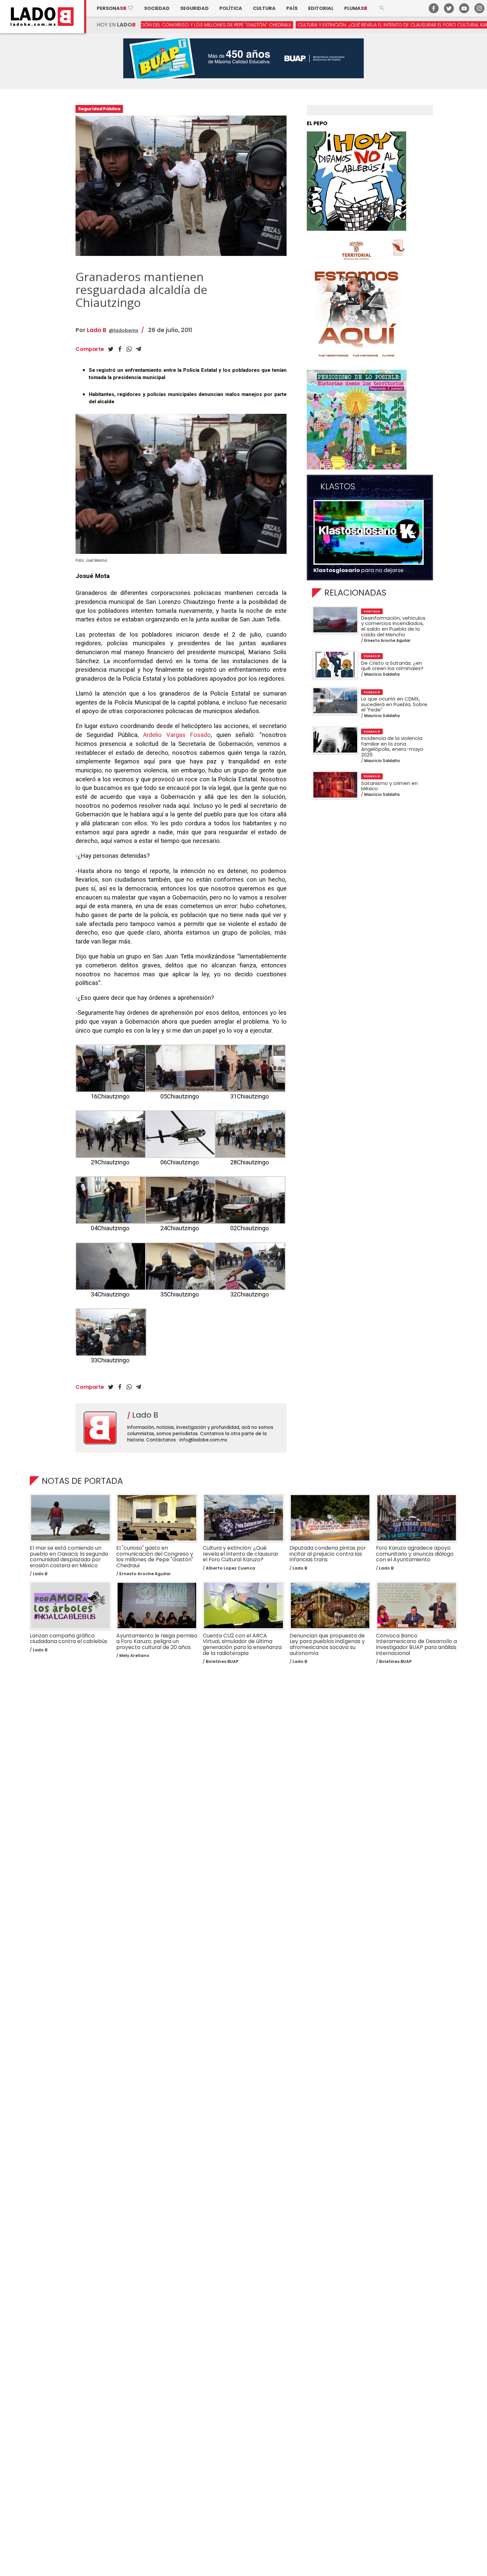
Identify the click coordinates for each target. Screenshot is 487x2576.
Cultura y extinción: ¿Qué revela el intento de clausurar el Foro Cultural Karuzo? (278, 25)
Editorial (321, 8)
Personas (115, 8)
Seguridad (194, 8)
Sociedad (157, 8)
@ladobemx (124, 330)
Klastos (338, 487)
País (292, 8)
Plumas (356, 8)
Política (231, 8)
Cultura (264, 8)
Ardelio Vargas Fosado (177, 735)
